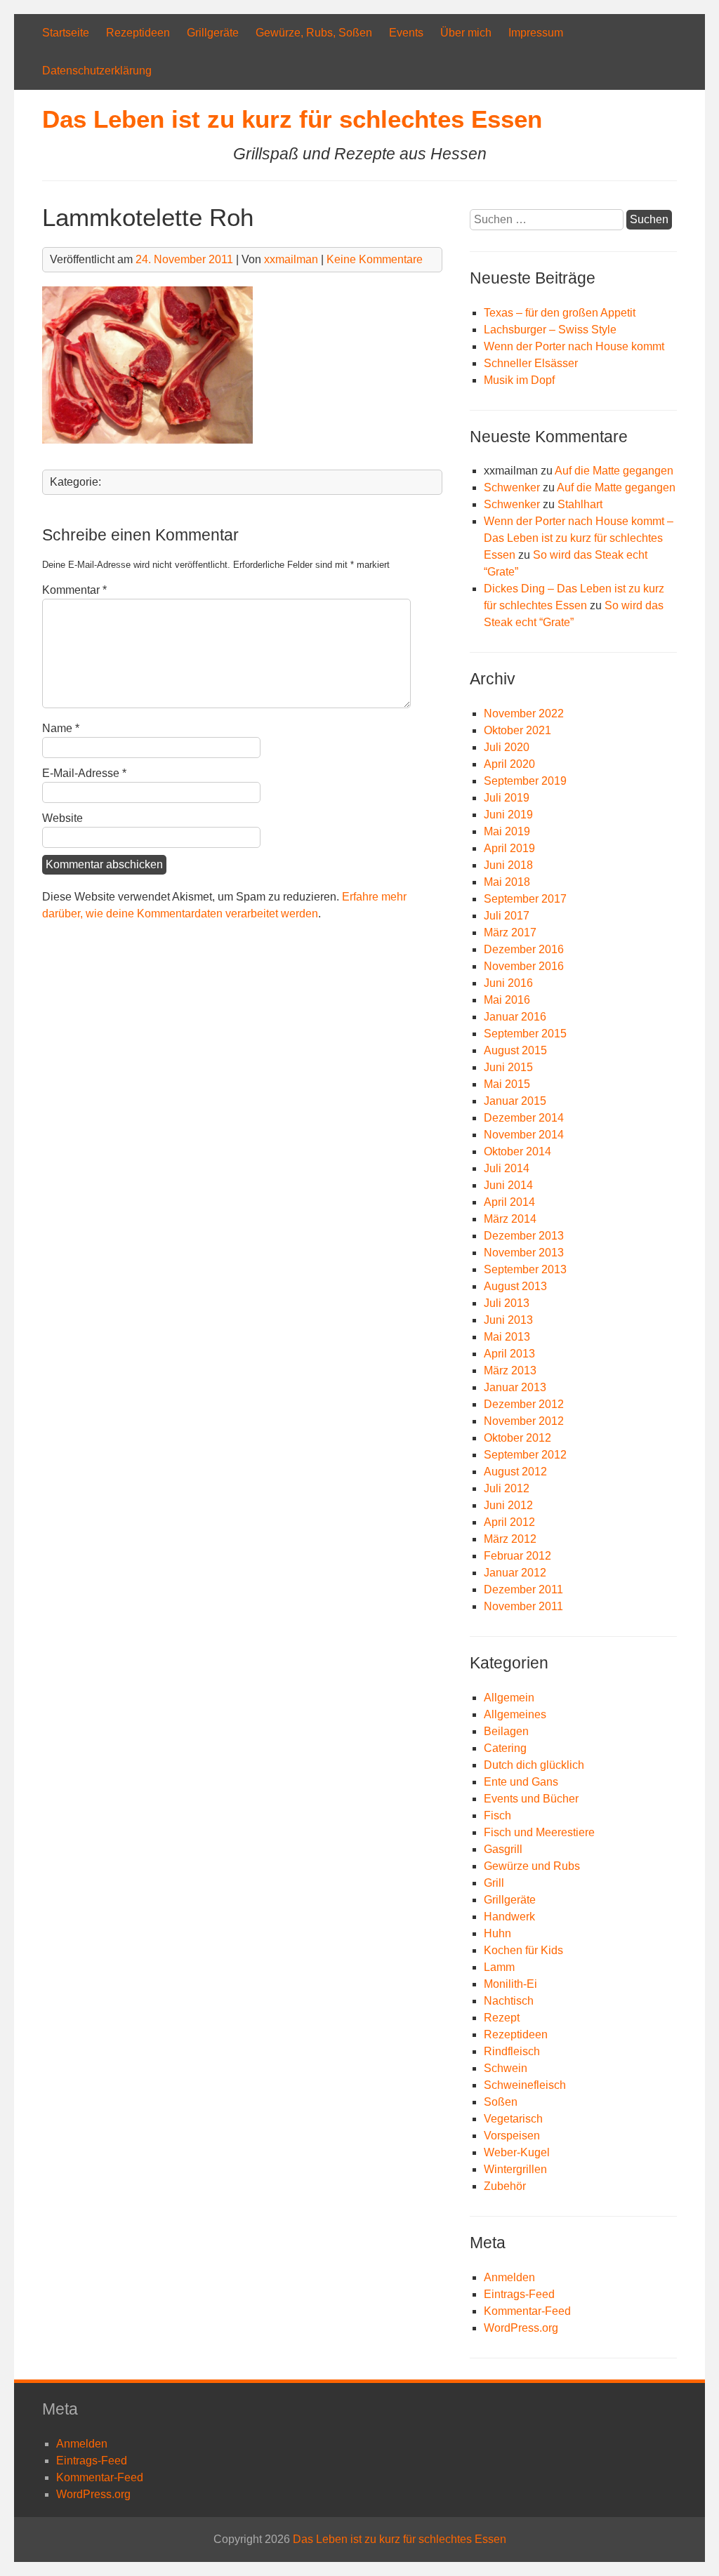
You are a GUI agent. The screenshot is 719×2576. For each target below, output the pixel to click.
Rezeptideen (138, 33)
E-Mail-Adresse (84, 773)
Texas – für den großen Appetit (560, 313)
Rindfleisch (512, 2051)
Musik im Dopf (519, 380)
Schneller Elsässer (531, 363)
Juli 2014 (507, 1168)
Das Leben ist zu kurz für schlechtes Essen (292, 119)
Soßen (501, 2102)
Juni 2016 (508, 983)
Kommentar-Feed (527, 2311)
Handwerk (509, 1917)
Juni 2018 (508, 865)
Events (406, 33)
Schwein (506, 2068)
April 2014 (509, 1202)
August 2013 (515, 1286)
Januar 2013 (515, 1387)
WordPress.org (521, 2328)
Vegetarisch (513, 2119)
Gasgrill (503, 1849)
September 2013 (525, 1269)
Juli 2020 (507, 747)
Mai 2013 (507, 1337)
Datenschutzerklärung (97, 71)
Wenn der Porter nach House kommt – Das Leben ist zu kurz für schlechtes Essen (579, 538)
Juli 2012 (507, 1488)
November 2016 (524, 966)
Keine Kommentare (375, 259)
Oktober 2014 (517, 1151)
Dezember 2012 (524, 1404)
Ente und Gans (521, 1782)
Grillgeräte (213, 33)
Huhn (497, 1933)
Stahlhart (580, 504)
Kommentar (74, 590)
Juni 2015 (508, 1067)
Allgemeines (515, 1714)
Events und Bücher (531, 1799)
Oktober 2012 (517, 1438)
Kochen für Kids (523, 1950)
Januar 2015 (515, 1101)
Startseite (66, 33)
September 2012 (525, 1455)
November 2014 (524, 1135)
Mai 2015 (507, 1084)
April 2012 (509, 1522)
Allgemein (509, 1698)
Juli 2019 (507, 798)
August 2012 (515, 1472)
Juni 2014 (508, 1185)
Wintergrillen (515, 2169)
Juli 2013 (507, 1303)
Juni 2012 (508, 1505)
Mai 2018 (507, 882)
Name (61, 728)
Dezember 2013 (524, 1236)
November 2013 (524, 1253)
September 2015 (525, 1034)
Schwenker (512, 487)
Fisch (497, 1815)
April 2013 (509, 1354)
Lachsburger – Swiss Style (550, 330)
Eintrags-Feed (519, 2294)
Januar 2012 (515, 1573)
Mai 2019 (507, 831)
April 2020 (509, 764)
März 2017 (510, 932)
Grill (494, 1883)
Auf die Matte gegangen (614, 471)
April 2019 (509, 848)
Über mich (466, 33)
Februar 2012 (517, 1556)
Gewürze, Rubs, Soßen (314, 33)
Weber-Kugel (517, 2152)
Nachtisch (509, 2001)
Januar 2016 (515, 1017)
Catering (505, 1748)
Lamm (499, 1967)
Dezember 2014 (524, 1118)
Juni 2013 (508, 1320)
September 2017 (525, 899)
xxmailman (291, 259)
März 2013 (510, 1370)
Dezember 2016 (524, 949)
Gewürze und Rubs (532, 1866)
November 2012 (524, 1421)
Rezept (502, 2018)
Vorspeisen (512, 2136)
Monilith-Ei (510, 1984)
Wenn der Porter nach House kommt (574, 346)
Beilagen (506, 1731)
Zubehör (505, 2186)
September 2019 (525, 781)
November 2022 (524, 713)
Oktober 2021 (517, 730)
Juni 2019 (508, 815)
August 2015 (515, 1050)
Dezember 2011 (523, 1589)
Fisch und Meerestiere (539, 1832)
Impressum (536, 33)
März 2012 (510, 1539)
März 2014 (510, 1219)
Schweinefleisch (525, 2085)
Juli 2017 (507, 916)
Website (62, 818)
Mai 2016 (507, 1000)
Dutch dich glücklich (534, 1765)
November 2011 (523, 1606)
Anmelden (509, 2277)
